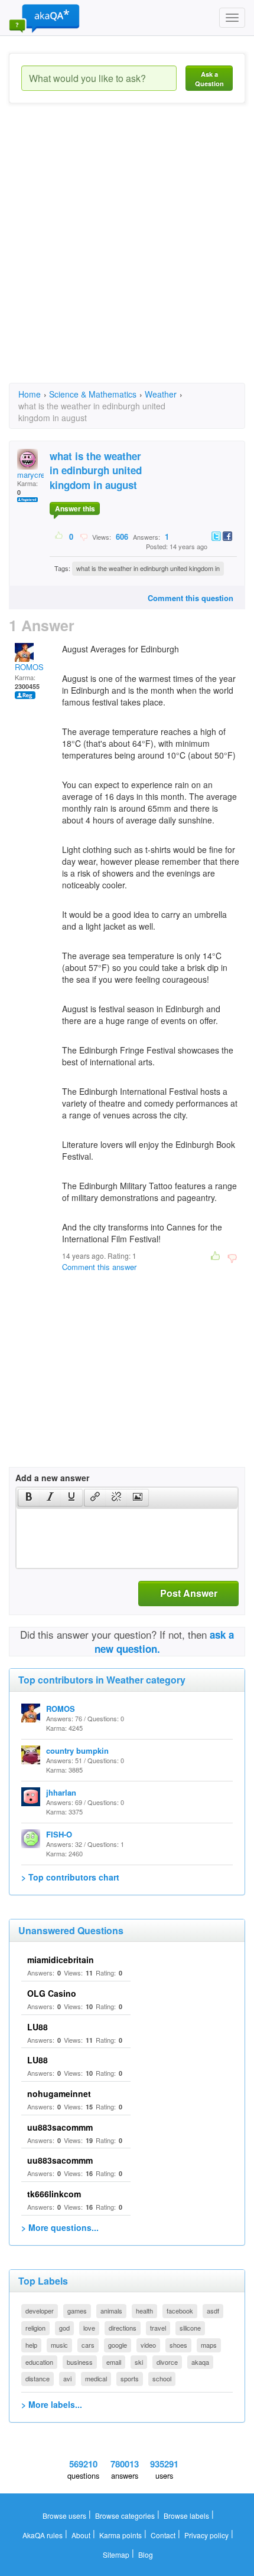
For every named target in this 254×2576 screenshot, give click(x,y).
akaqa (200, 2362)
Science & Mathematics (93, 394)
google (118, 2345)
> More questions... (60, 2227)
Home (30, 394)
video (148, 2345)
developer (40, 2311)
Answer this (75, 508)
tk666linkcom (54, 2194)
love (89, 2328)
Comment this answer (99, 1267)
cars (88, 2345)
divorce (167, 2362)
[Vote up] (59, 536)
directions (123, 2328)
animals (111, 2311)
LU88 (38, 2027)
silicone (190, 2328)
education (39, 2362)
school (162, 2378)
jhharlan (61, 1792)
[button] (29, 1498)
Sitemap (116, 2554)
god (64, 2328)
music (59, 2345)
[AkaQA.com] (44, 18)
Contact (163, 2535)
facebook (180, 2311)
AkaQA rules (43, 2535)
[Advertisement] (127, 254)
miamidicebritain (61, 1960)
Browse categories (125, 2516)
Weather (161, 394)
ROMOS (29, 667)
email (114, 2362)
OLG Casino (52, 1993)
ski (139, 2362)
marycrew (34, 475)
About (81, 2535)
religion (35, 2328)
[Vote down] (84, 536)
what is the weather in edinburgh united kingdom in (148, 568)
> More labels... (52, 2404)
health (144, 2311)
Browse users (64, 2516)
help (31, 2345)
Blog (146, 2554)
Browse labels (186, 2516)
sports (130, 2378)
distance (38, 2378)
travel (158, 2328)
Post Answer (189, 1593)
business (80, 2362)
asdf (213, 2311)
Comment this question (190, 598)
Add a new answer (52, 1478)
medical (96, 2378)
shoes (178, 2345)
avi (67, 2378)
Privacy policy (206, 2535)
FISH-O (59, 1834)
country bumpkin (77, 1750)
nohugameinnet (59, 2093)
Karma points (121, 2535)
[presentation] (29, 1498)
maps (209, 2345)
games (77, 2311)
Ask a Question (209, 79)
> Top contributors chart (70, 1877)
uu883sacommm (60, 2127)
